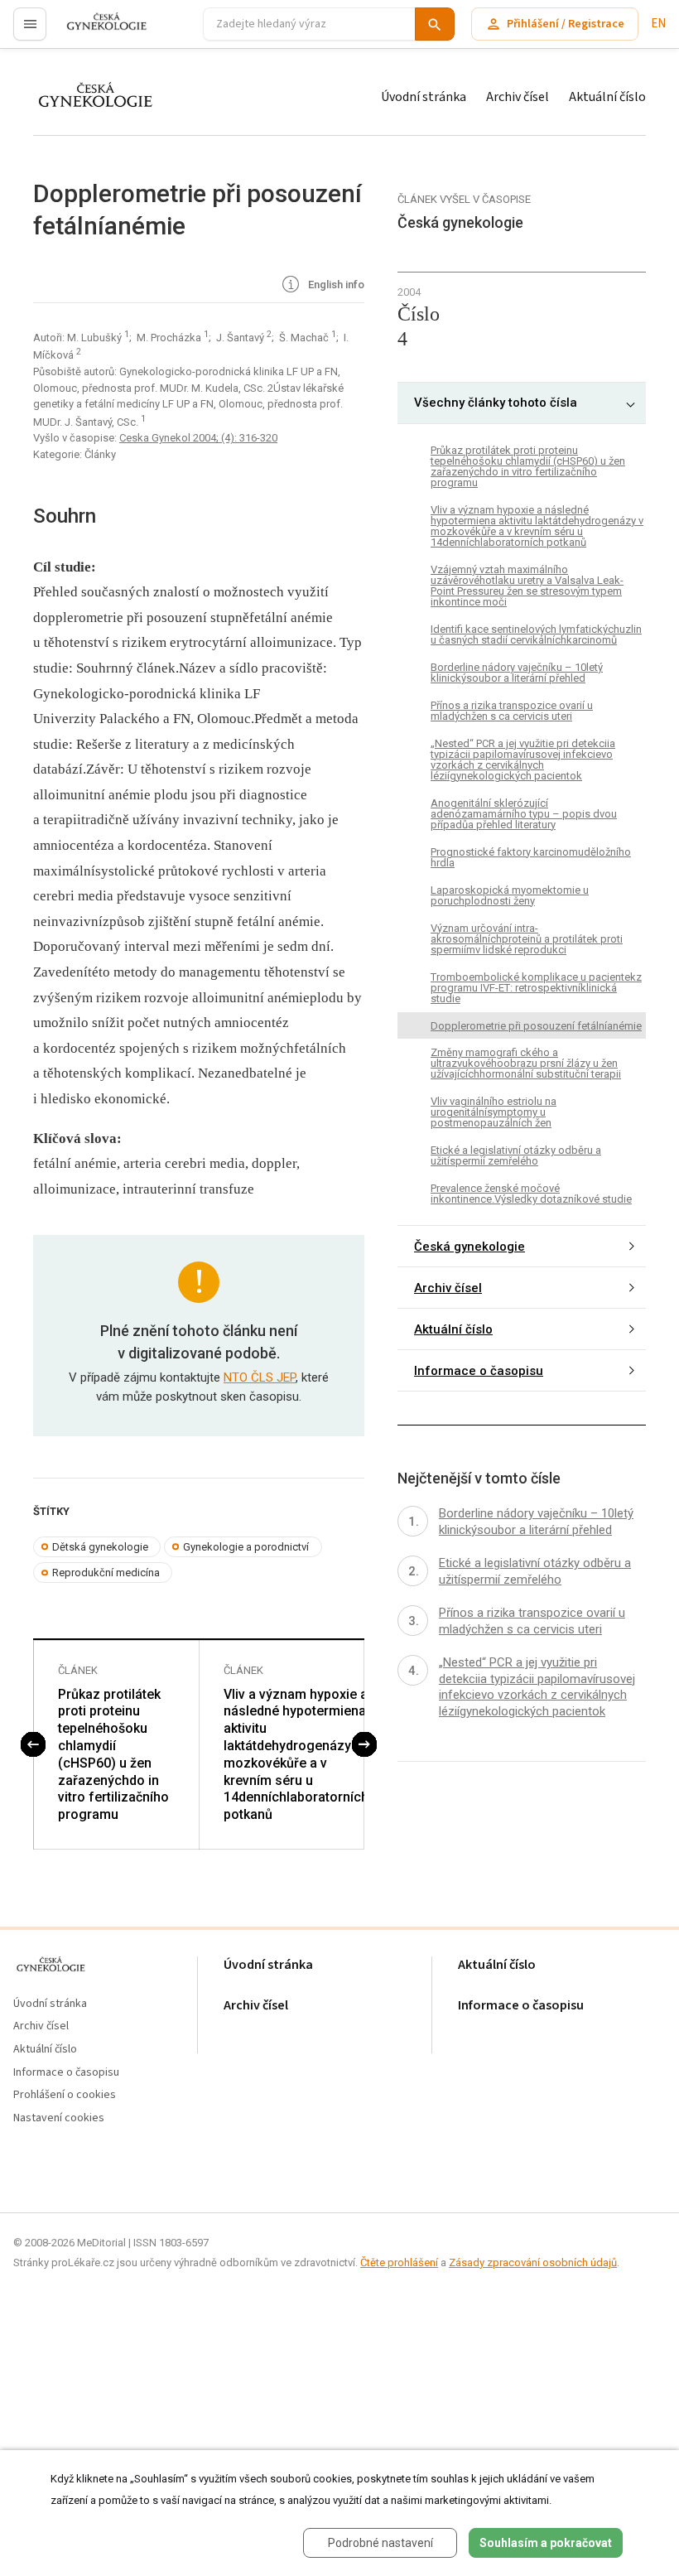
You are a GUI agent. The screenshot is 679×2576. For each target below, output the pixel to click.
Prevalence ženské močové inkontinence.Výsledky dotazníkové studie (531, 1194)
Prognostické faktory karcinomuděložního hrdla (531, 857)
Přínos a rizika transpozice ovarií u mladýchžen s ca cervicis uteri (512, 711)
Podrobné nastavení (380, 2543)
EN (658, 24)
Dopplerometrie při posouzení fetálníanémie (536, 1026)
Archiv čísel (518, 97)
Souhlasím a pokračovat (546, 2543)
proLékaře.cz (96, 31)
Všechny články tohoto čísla (496, 403)
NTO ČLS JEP (260, 1377)
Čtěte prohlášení (399, 2262)
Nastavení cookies (59, 2118)
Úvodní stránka (424, 97)
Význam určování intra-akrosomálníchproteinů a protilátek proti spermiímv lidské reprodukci (527, 939)
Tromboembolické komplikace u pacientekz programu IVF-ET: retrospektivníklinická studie (536, 988)
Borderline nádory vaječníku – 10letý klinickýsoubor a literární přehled (517, 673)
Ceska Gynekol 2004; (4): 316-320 (198, 438)
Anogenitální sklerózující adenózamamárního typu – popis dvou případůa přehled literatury (524, 814)
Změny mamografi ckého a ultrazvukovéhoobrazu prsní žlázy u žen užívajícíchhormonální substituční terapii (526, 1063)
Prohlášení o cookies (65, 2095)
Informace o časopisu (479, 1371)
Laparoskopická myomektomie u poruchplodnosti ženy (510, 895)
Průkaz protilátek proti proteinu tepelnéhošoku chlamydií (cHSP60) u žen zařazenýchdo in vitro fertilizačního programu (113, 1755)
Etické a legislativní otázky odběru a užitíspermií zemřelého (516, 1155)
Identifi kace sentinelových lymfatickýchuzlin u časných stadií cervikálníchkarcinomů (536, 634)
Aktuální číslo (607, 97)
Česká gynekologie (470, 1247)
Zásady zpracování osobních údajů (533, 2262)
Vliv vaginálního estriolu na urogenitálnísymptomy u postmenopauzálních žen (494, 1112)
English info (335, 285)
